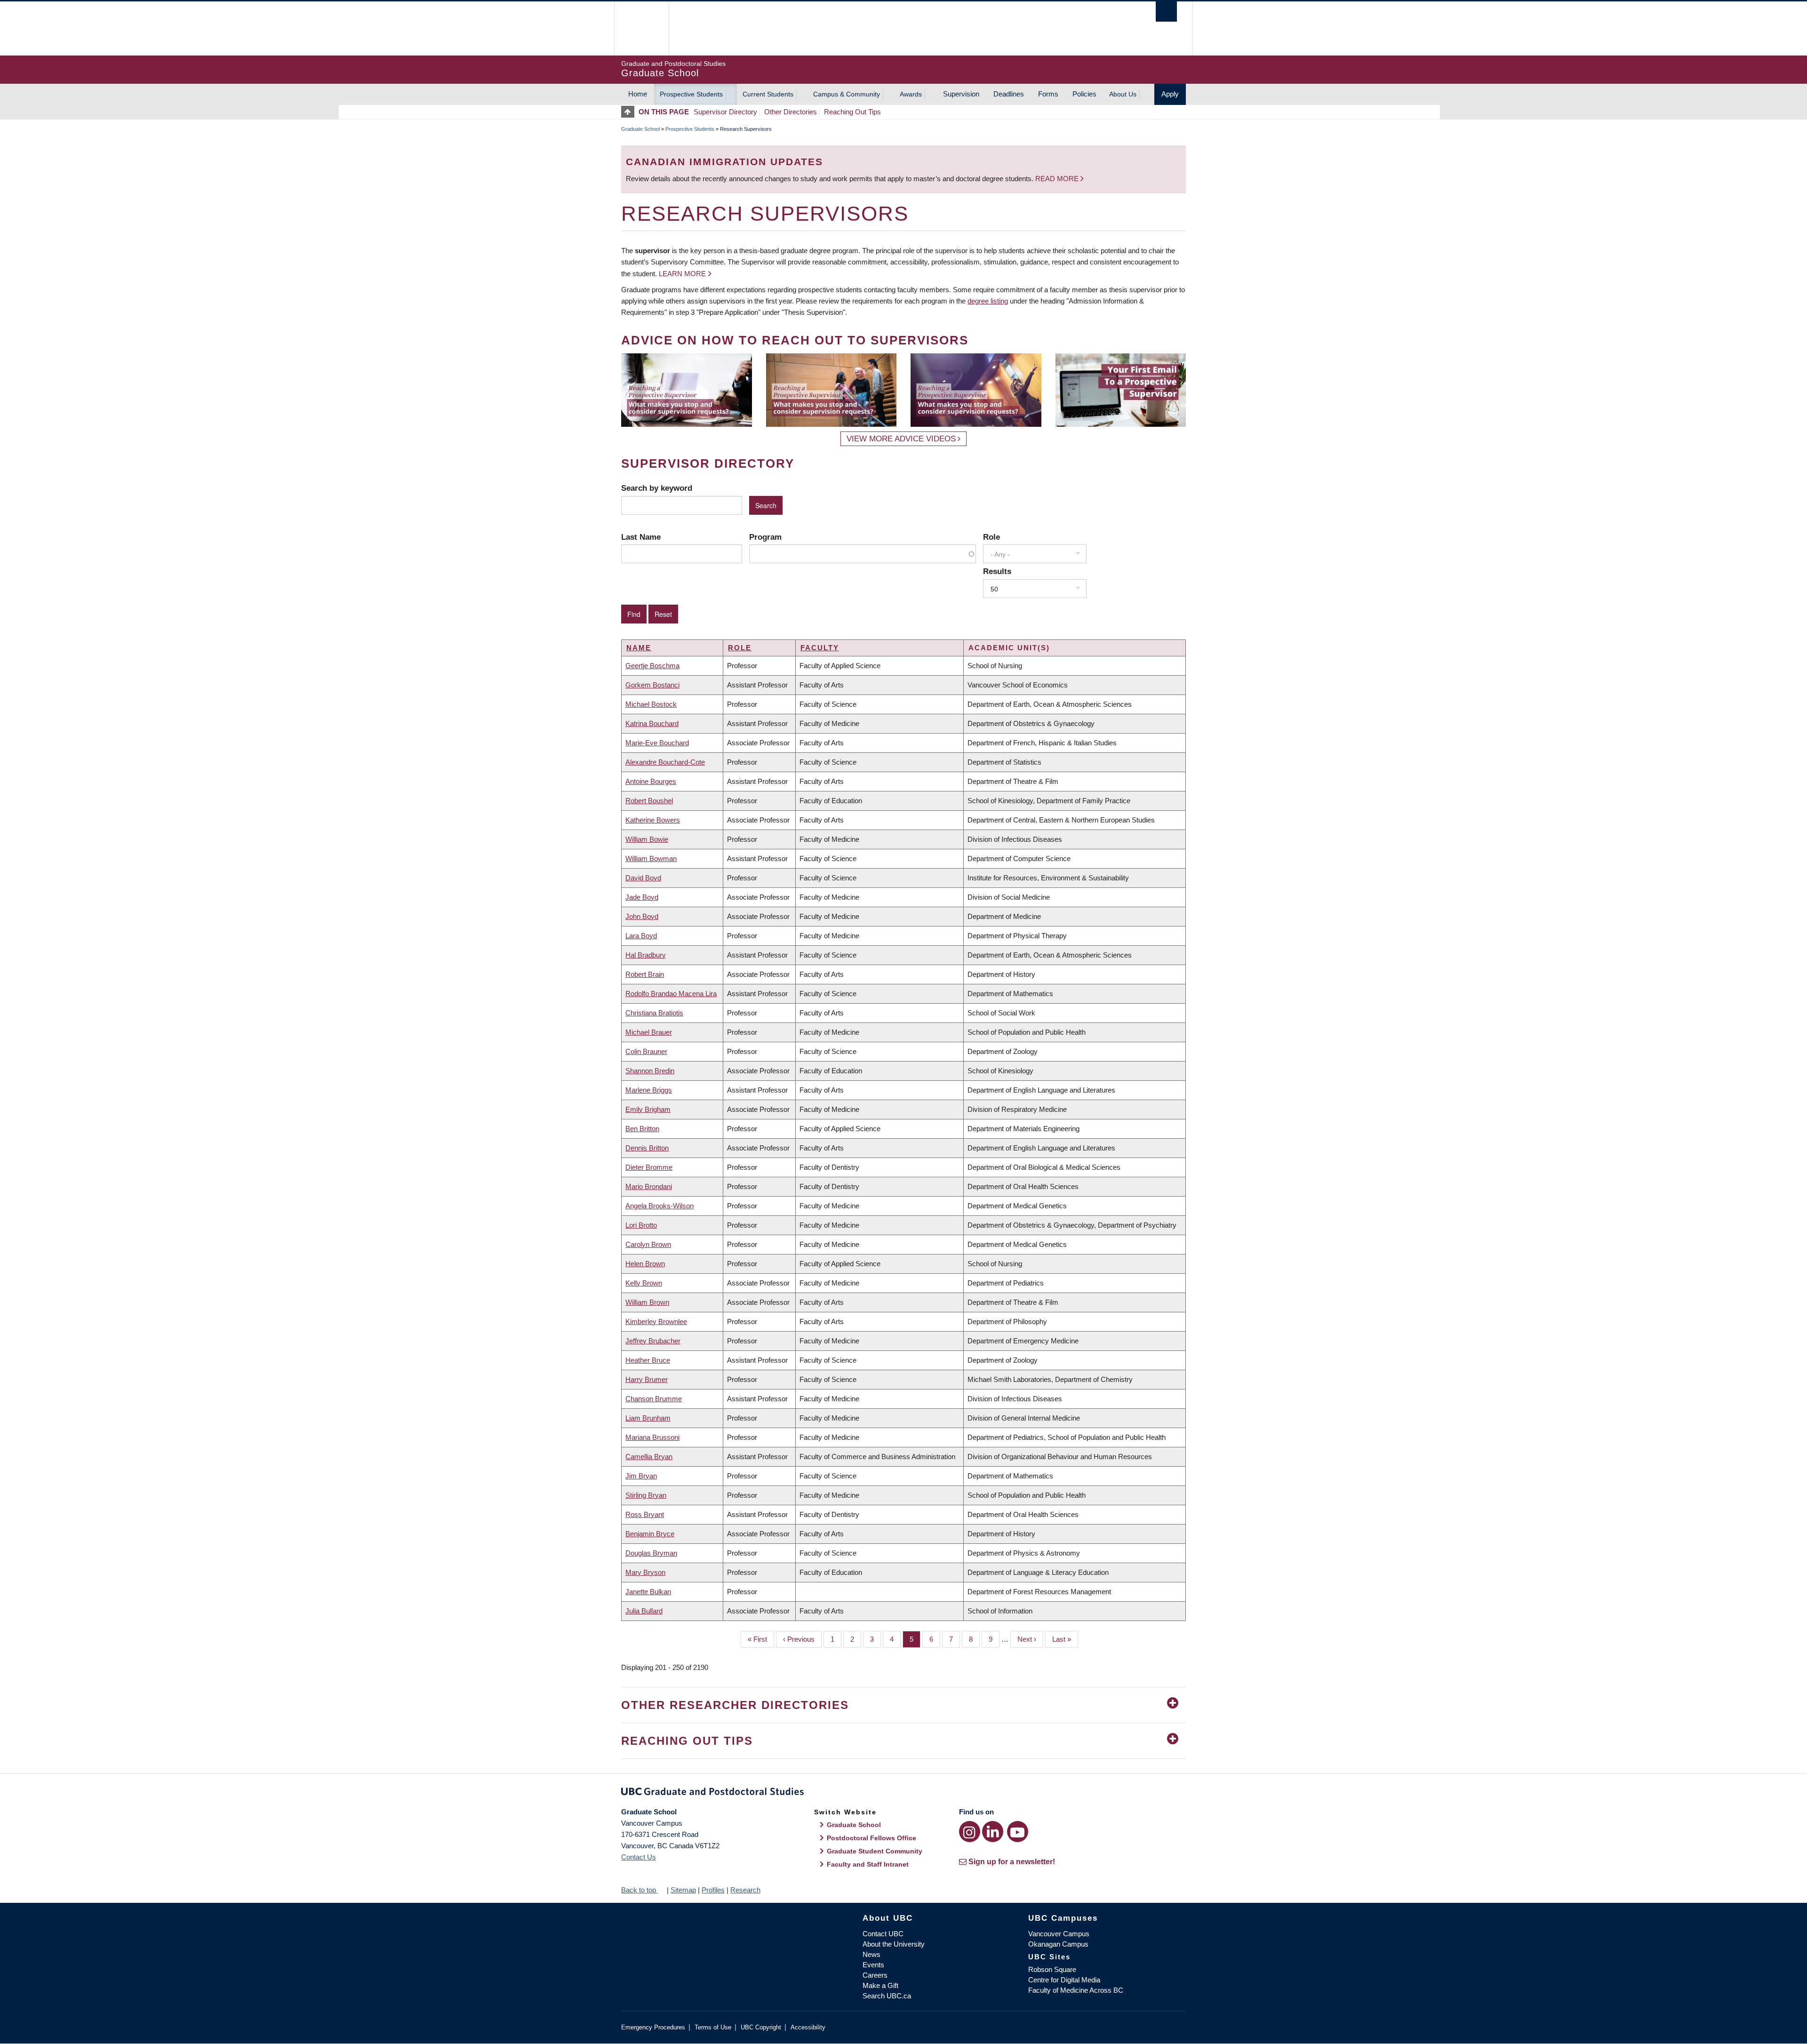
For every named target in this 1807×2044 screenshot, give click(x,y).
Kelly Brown (644, 1283)
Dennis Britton (647, 1148)
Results (997, 571)
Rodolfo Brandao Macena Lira (671, 994)
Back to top (640, 1890)
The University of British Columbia (641, 28)
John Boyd (642, 916)
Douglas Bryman (651, 1553)
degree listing (988, 301)
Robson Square (1052, 1969)
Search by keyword (657, 488)
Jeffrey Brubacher (653, 1341)
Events (873, 1965)
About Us (1123, 94)
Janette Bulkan (648, 1592)
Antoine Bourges (651, 781)
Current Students (768, 94)
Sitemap (683, 1890)
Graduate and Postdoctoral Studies (903, 1793)
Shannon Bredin (650, 1071)
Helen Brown (645, 1264)
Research (745, 1890)
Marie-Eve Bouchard (657, 743)
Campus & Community (847, 94)
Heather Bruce (648, 1360)
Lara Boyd (641, 936)
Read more (1058, 179)
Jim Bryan (641, 1476)
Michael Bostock (651, 704)
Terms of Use (713, 2027)
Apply (1170, 94)
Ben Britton (642, 1129)
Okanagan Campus (1058, 1944)
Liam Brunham (648, 1418)
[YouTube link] (1018, 1832)
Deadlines (1009, 94)
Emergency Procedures (653, 2027)
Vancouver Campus (1059, 1934)
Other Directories (791, 112)
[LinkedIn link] (993, 1832)
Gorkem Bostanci (652, 685)
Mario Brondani (649, 1186)
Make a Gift (880, 1985)
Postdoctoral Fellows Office (872, 1838)
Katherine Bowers (653, 820)
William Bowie (647, 839)
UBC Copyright (761, 2027)
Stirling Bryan (646, 1495)
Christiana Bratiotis (654, 1013)
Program (765, 537)
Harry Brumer (647, 1379)
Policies (1084, 94)
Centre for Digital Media (1064, 1980)
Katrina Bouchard (652, 723)
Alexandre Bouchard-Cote (665, 762)
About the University (894, 1944)
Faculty (820, 648)
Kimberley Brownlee (656, 1321)
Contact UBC (883, 1934)
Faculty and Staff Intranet (868, 1864)
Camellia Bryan (649, 1457)
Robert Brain (645, 974)
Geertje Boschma (652, 666)
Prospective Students (691, 94)
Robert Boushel (649, 801)
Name (639, 648)
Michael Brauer (649, 1032)
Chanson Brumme (654, 1399)
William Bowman (651, 858)
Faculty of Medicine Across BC (1076, 1990)
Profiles (713, 1890)
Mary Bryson (645, 1572)
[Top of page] (630, 112)
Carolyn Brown (648, 1244)
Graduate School (640, 129)
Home (638, 94)
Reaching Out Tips (852, 112)
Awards (911, 94)
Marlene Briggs (649, 1090)
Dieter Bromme (649, 1167)
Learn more (682, 274)
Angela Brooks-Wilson (660, 1206)
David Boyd (643, 878)
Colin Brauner (646, 1051)
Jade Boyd (642, 897)
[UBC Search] (1166, 12)
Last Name (641, 537)
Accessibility (808, 2027)
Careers (875, 1975)
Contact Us (639, 1857)
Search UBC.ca (887, 1996)
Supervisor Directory (725, 112)
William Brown (647, 1302)
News (872, 1954)
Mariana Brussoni (652, 1437)
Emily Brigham (648, 1109)
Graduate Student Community (875, 1851)
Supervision (961, 94)
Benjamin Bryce (650, 1534)
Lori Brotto (641, 1225)
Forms (1048, 94)
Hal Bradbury (646, 955)
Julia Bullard (644, 1611)
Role (991, 537)
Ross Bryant (645, 1514)
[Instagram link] (970, 1832)
